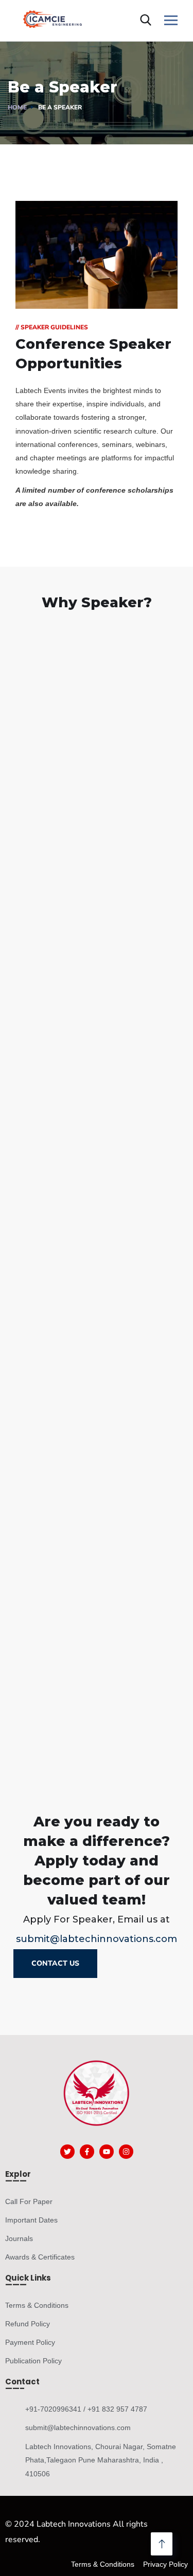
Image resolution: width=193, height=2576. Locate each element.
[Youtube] (107, 2152)
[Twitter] (67, 2152)
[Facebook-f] (87, 2152)
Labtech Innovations (74, 2524)
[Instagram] (126, 2152)
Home (17, 107)
